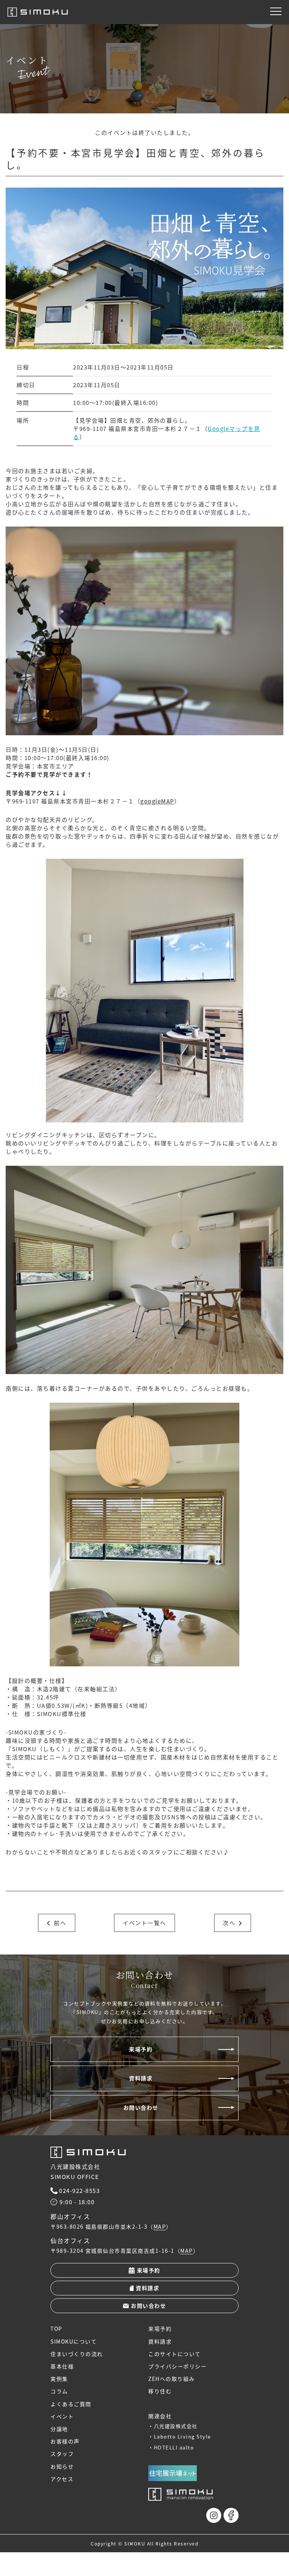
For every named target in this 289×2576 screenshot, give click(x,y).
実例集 (59, 2379)
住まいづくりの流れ (77, 2354)
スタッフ (62, 2454)
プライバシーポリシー (177, 2366)
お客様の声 (65, 2441)
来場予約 (141, 2049)
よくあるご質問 (71, 2404)
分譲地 (59, 2429)
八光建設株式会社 (176, 2426)
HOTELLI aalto (174, 2447)
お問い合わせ (141, 2107)
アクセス (62, 2479)
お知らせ (62, 2466)
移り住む (160, 2391)
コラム (59, 2391)
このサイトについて (175, 2354)
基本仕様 (62, 2366)
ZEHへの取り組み (172, 2379)
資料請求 (141, 2078)
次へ (229, 1923)
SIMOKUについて (74, 2341)
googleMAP (157, 801)
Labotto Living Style (183, 2436)
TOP (56, 2329)
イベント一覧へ (144, 1923)
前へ (60, 1923)
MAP (160, 2227)
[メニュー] (276, 11)
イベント (62, 2416)
